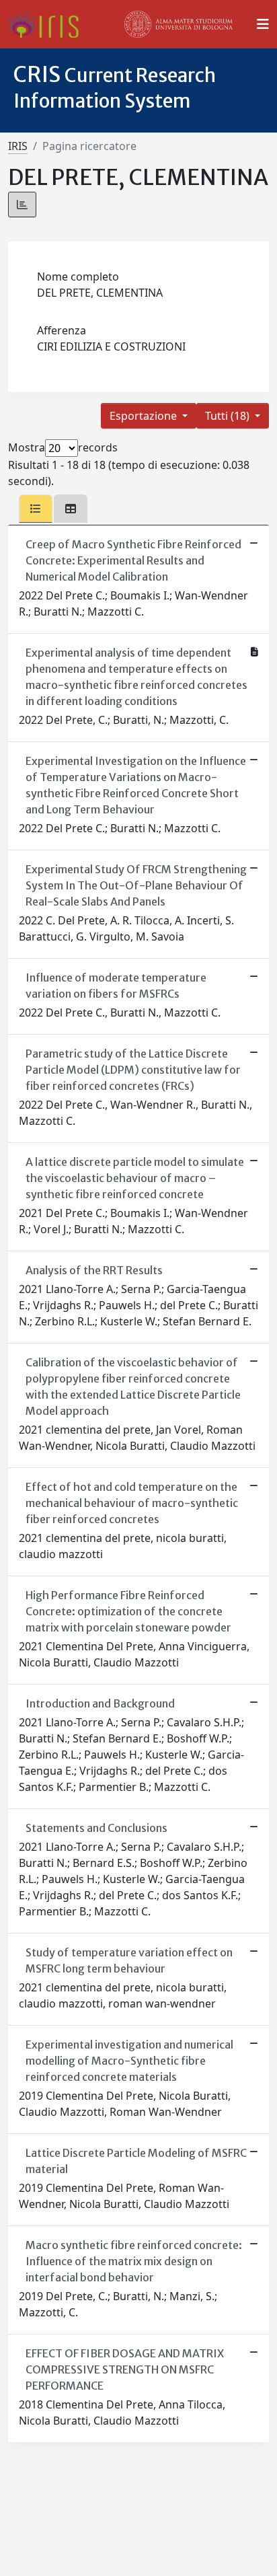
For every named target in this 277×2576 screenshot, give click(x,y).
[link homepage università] (179, 24)
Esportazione (145, 416)
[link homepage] (49, 24)
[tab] (36, 509)
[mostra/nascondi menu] (263, 24)
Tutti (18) (229, 416)
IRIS (18, 146)
